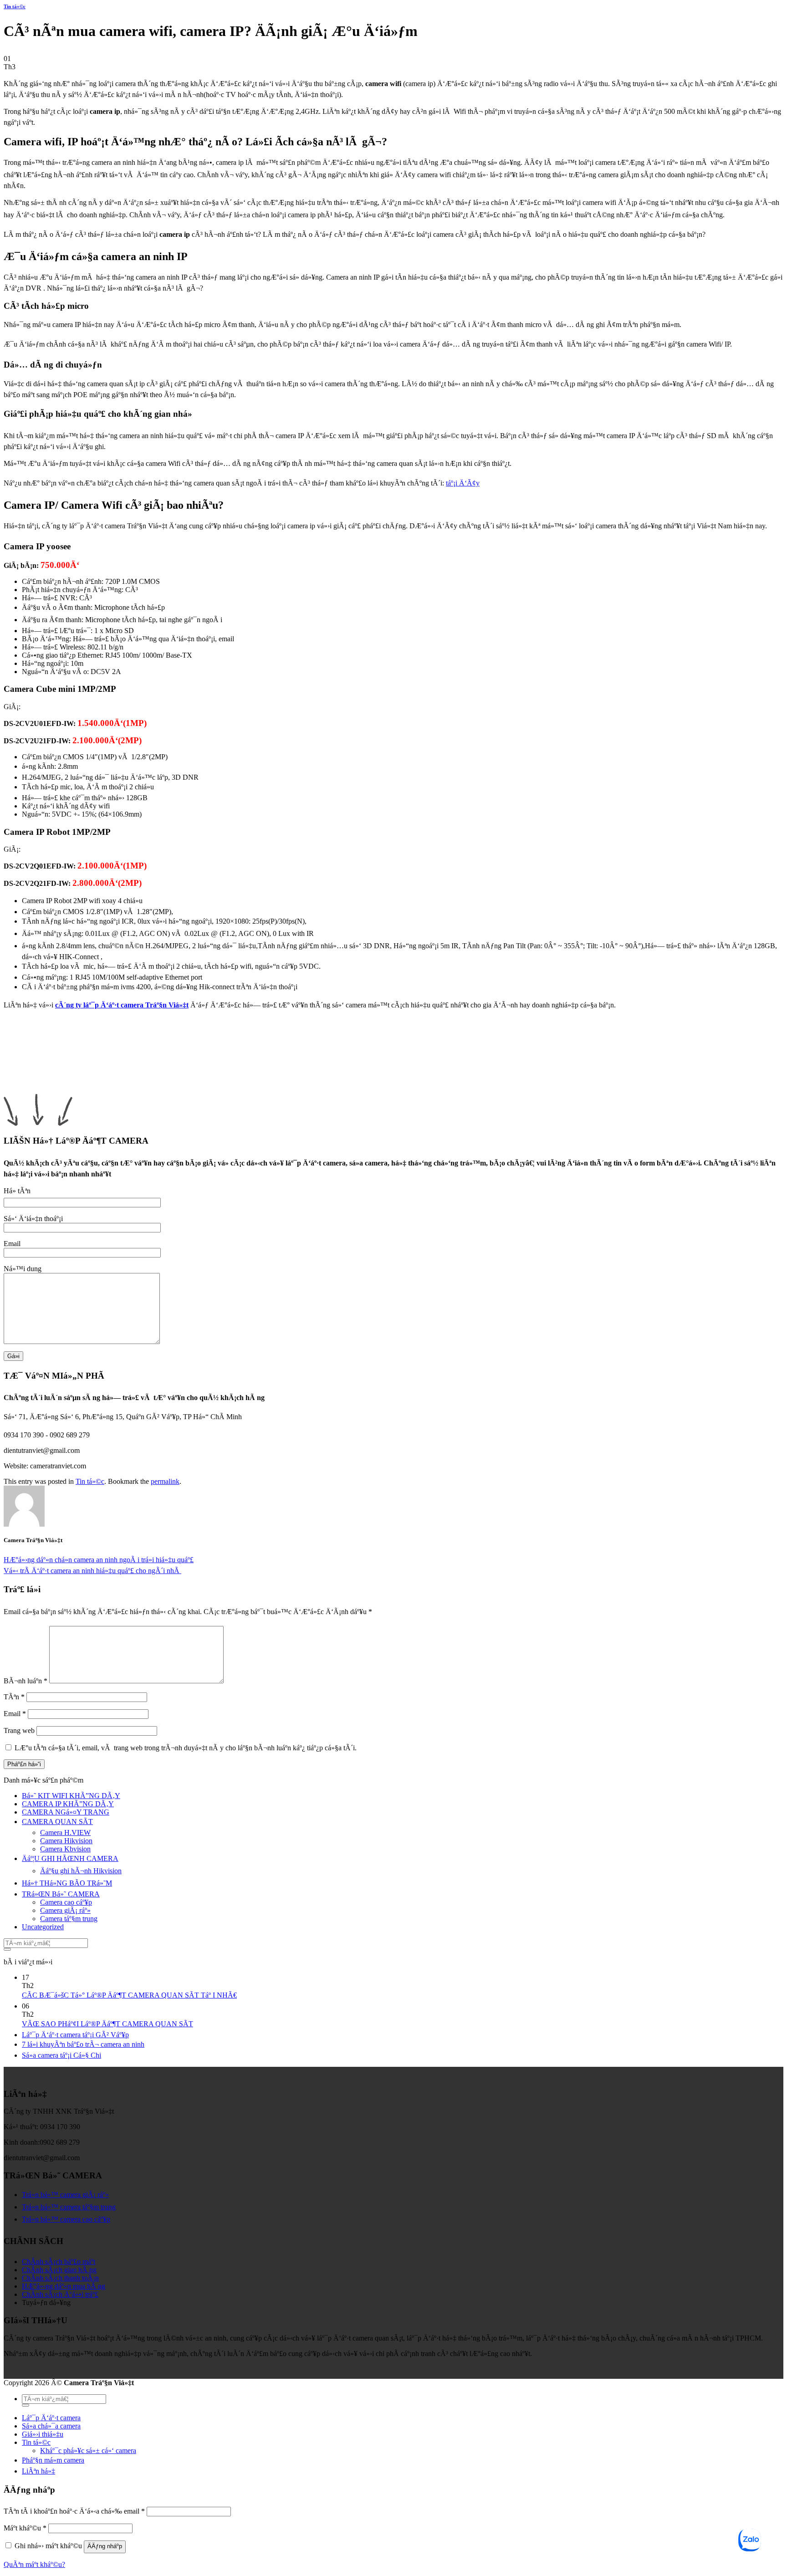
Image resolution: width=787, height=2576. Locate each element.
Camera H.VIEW (65, 1832)
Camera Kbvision (65, 1849)
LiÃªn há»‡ (38, 2471)
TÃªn (14, 1697)
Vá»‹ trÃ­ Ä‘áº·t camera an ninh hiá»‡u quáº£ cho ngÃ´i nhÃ (92, 1571)
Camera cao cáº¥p (66, 1902)
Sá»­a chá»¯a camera (51, 2426)
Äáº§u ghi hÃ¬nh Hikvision (81, 1871)
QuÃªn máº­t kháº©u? (34, 2564)
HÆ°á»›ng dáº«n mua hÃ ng (64, 2286)
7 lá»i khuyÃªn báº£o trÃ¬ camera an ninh (83, 2044)
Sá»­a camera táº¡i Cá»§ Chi (61, 2055)
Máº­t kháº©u (25, 2528)
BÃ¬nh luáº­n (26, 1681)
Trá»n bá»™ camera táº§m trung (69, 2207)
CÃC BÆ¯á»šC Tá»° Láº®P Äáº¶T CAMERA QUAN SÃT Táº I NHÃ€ (129, 1995)
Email (15, 1714)
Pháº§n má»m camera (53, 2460)
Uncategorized (43, 1927)
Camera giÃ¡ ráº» (65, 1910)
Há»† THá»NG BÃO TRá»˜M (67, 1883)
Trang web (19, 1730)
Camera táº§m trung (69, 1919)
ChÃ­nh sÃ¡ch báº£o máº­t (59, 2262)
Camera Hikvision (66, 1841)
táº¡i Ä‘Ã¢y (463, 483)
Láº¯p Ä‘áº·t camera (51, 2418)
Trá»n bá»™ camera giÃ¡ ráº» (65, 2195)
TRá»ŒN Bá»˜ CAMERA (61, 1894)
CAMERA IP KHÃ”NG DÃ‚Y (68, 1804)
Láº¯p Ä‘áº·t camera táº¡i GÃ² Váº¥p (75, 2035)
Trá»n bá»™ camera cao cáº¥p (66, 2219)
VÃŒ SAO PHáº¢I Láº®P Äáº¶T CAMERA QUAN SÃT (107, 2024)
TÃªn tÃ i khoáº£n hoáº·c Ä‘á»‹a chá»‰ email (74, 2511)
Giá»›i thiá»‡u (43, 2434)
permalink (165, 1481)
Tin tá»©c (15, 6)
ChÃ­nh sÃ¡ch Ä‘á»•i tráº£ (60, 2294)
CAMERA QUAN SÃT (57, 1822)
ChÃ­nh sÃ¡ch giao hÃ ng (59, 2270)
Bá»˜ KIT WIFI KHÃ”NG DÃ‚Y (71, 1796)
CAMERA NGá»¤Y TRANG (66, 1812)
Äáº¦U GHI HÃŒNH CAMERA (70, 1858)
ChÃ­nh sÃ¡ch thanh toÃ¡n (60, 2278)
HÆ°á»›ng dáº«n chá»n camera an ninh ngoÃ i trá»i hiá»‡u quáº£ (99, 1560)
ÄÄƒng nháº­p (105, 2546)
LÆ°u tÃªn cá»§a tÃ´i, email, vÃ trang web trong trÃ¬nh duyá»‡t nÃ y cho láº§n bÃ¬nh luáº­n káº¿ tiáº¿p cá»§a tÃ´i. (186, 1748)
